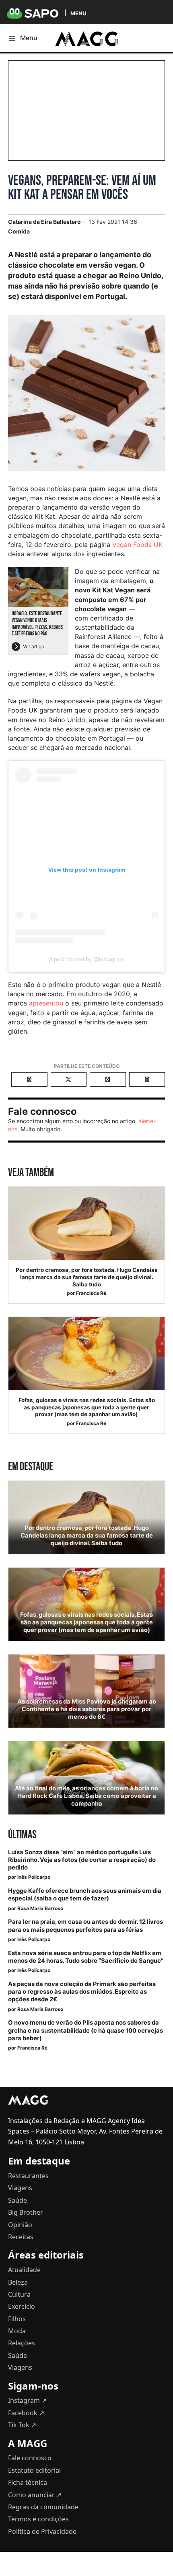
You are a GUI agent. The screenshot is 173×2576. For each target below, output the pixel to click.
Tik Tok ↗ (22, 2425)
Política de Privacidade (42, 2531)
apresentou (46, 1003)
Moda (17, 2331)
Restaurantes (28, 2176)
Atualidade (24, 2270)
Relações (22, 2343)
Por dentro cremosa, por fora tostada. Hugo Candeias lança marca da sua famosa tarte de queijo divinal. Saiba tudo (87, 1277)
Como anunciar (35, 2495)
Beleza (18, 2282)
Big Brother (26, 2212)
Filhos (17, 2319)
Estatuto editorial (34, 2470)
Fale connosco (30, 2458)
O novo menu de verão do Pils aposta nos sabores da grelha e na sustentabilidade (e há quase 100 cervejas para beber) (85, 2030)
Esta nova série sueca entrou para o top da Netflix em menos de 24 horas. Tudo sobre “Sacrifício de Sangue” (86, 1957)
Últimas (22, 1835)
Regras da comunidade (43, 2507)
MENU (78, 13)
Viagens (20, 2188)
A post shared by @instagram (87, 959)
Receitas (21, 2237)
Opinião (20, 2225)
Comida (19, 231)
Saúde (18, 2200)
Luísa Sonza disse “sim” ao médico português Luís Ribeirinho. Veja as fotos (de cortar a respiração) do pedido (82, 1860)
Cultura (19, 2294)
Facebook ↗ (26, 2413)
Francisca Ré (91, 1293)
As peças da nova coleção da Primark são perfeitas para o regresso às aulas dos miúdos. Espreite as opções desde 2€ (82, 1992)
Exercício (22, 2306)
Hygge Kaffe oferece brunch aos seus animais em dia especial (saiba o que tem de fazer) (85, 1895)
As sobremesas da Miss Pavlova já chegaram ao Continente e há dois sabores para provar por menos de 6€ (87, 1709)
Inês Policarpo (34, 1877)
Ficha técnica (28, 2482)
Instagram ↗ (27, 2400)
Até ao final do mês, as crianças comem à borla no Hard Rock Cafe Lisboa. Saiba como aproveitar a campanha (86, 1796)
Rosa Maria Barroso (40, 1908)
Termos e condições (38, 2519)
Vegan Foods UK (137, 545)
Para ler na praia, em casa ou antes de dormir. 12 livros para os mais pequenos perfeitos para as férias (85, 1926)
